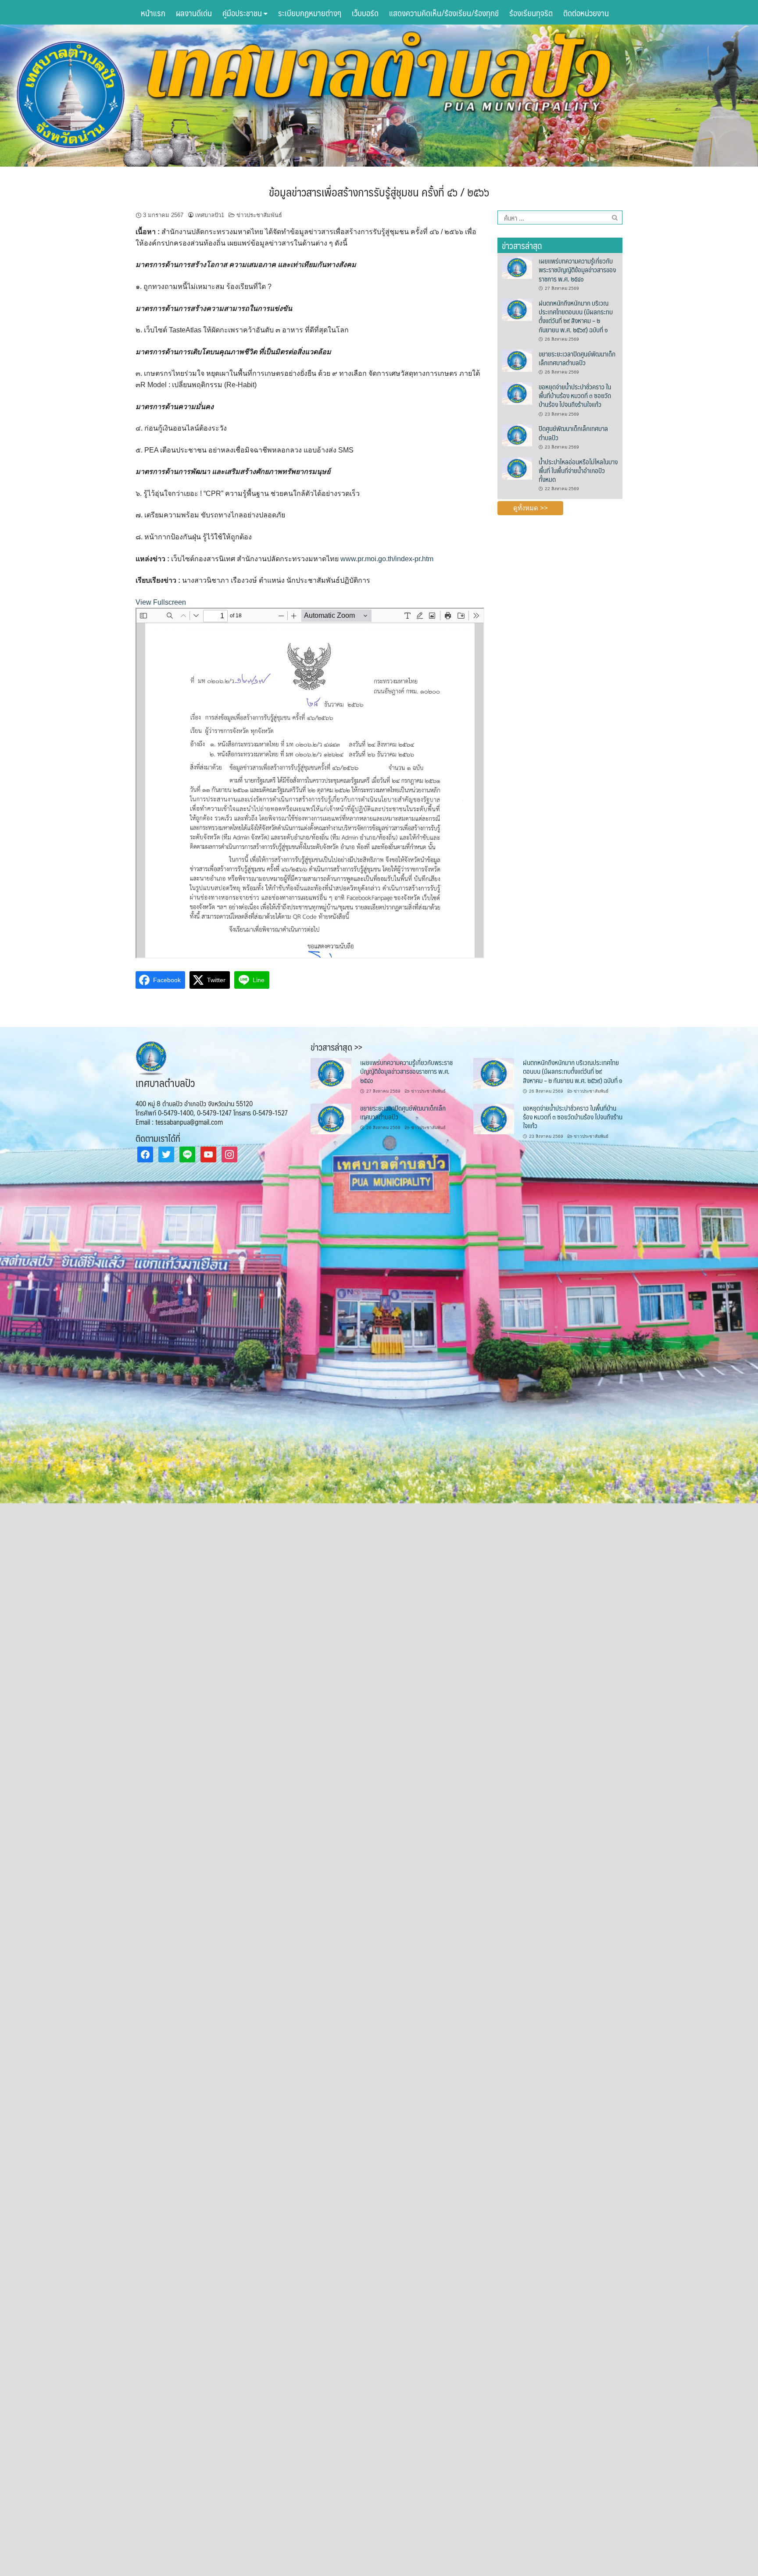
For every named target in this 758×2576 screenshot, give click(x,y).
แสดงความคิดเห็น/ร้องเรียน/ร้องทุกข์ (444, 13)
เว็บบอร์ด (365, 13)
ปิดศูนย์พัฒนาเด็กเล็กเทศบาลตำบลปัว (573, 433)
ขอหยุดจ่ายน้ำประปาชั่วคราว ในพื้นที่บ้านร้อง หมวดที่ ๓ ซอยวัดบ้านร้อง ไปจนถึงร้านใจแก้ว (575, 395)
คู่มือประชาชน (243, 13)
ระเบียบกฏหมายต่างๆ (310, 13)
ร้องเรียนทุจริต (531, 13)
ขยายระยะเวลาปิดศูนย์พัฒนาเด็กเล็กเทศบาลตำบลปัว (577, 358)
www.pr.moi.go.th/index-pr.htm (387, 559)
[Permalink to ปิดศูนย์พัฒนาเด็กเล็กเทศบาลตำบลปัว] (517, 435)
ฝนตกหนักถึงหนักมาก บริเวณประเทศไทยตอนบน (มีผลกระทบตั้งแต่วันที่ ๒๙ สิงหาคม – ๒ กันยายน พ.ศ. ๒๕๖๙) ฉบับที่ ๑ (576, 316)
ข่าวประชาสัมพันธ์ (259, 215)
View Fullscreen (161, 602)
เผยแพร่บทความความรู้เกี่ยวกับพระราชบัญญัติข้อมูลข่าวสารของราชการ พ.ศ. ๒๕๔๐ (577, 270)
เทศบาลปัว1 (210, 215)
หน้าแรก (153, 13)
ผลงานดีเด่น (194, 13)
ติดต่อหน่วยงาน (586, 13)
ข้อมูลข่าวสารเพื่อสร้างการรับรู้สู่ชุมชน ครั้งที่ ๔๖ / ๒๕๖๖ (379, 192)
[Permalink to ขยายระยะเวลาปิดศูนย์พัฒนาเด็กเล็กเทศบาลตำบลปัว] (517, 360)
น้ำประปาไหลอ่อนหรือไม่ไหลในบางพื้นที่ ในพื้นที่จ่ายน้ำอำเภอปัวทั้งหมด (578, 470)
